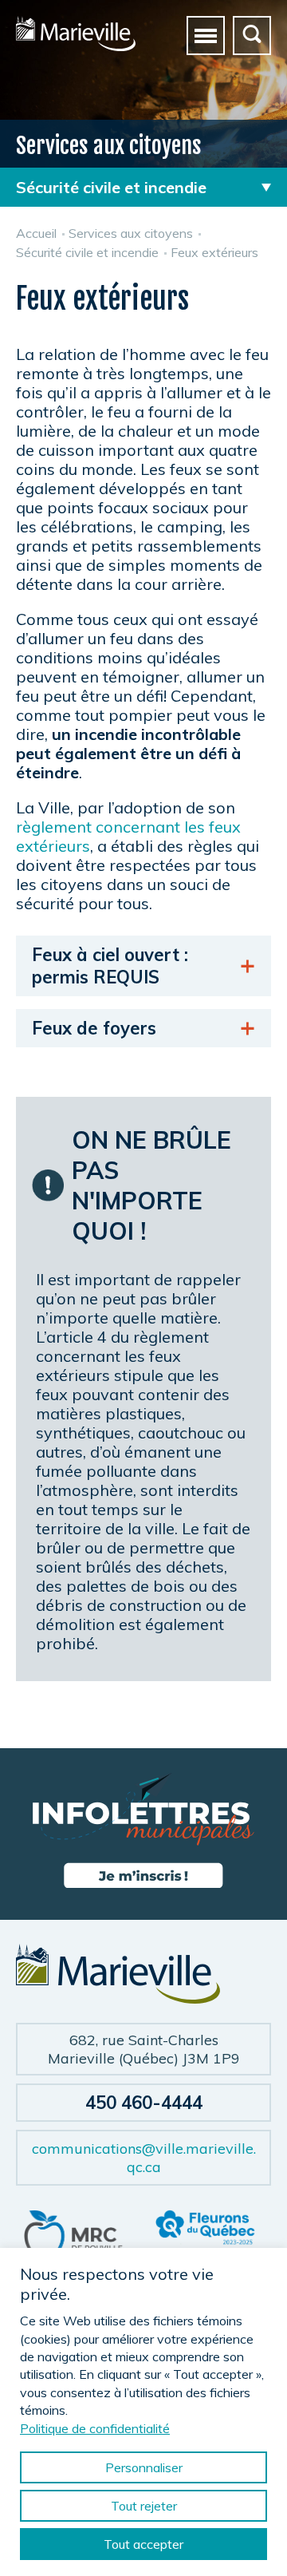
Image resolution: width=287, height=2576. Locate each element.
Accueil (36, 233)
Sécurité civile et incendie (87, 252)
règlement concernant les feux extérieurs (128, 836)
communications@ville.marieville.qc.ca (144, 2158)
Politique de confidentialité (95, 2428)
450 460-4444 (144, 2103)
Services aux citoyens (131, 233)
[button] (206, 35)
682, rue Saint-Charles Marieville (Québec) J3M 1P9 (144, 2049)
